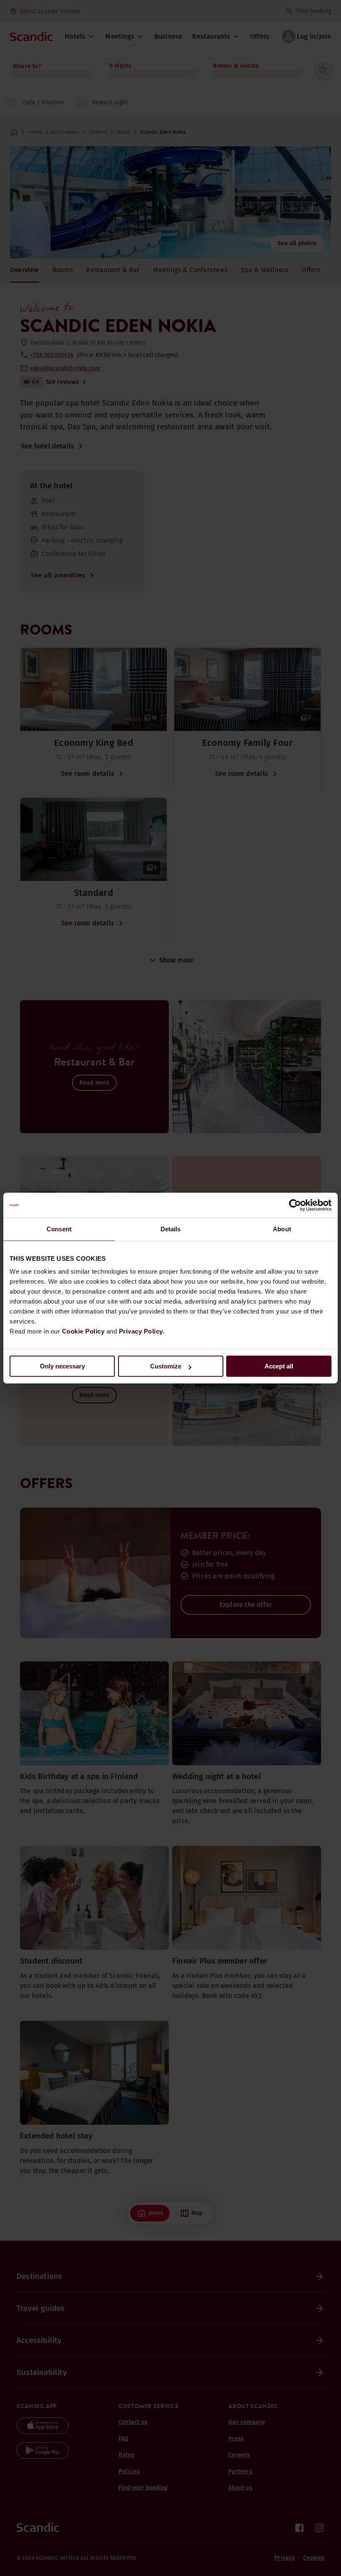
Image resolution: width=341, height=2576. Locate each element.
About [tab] (282, 1229)
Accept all (279, 1366)
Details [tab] (171, 1229)
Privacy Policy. (142, 1331)
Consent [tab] (59, 1229)
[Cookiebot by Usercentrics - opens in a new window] (295, 1205)
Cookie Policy (83, 1331)
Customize (166, 1366)
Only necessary (62, 1366)
